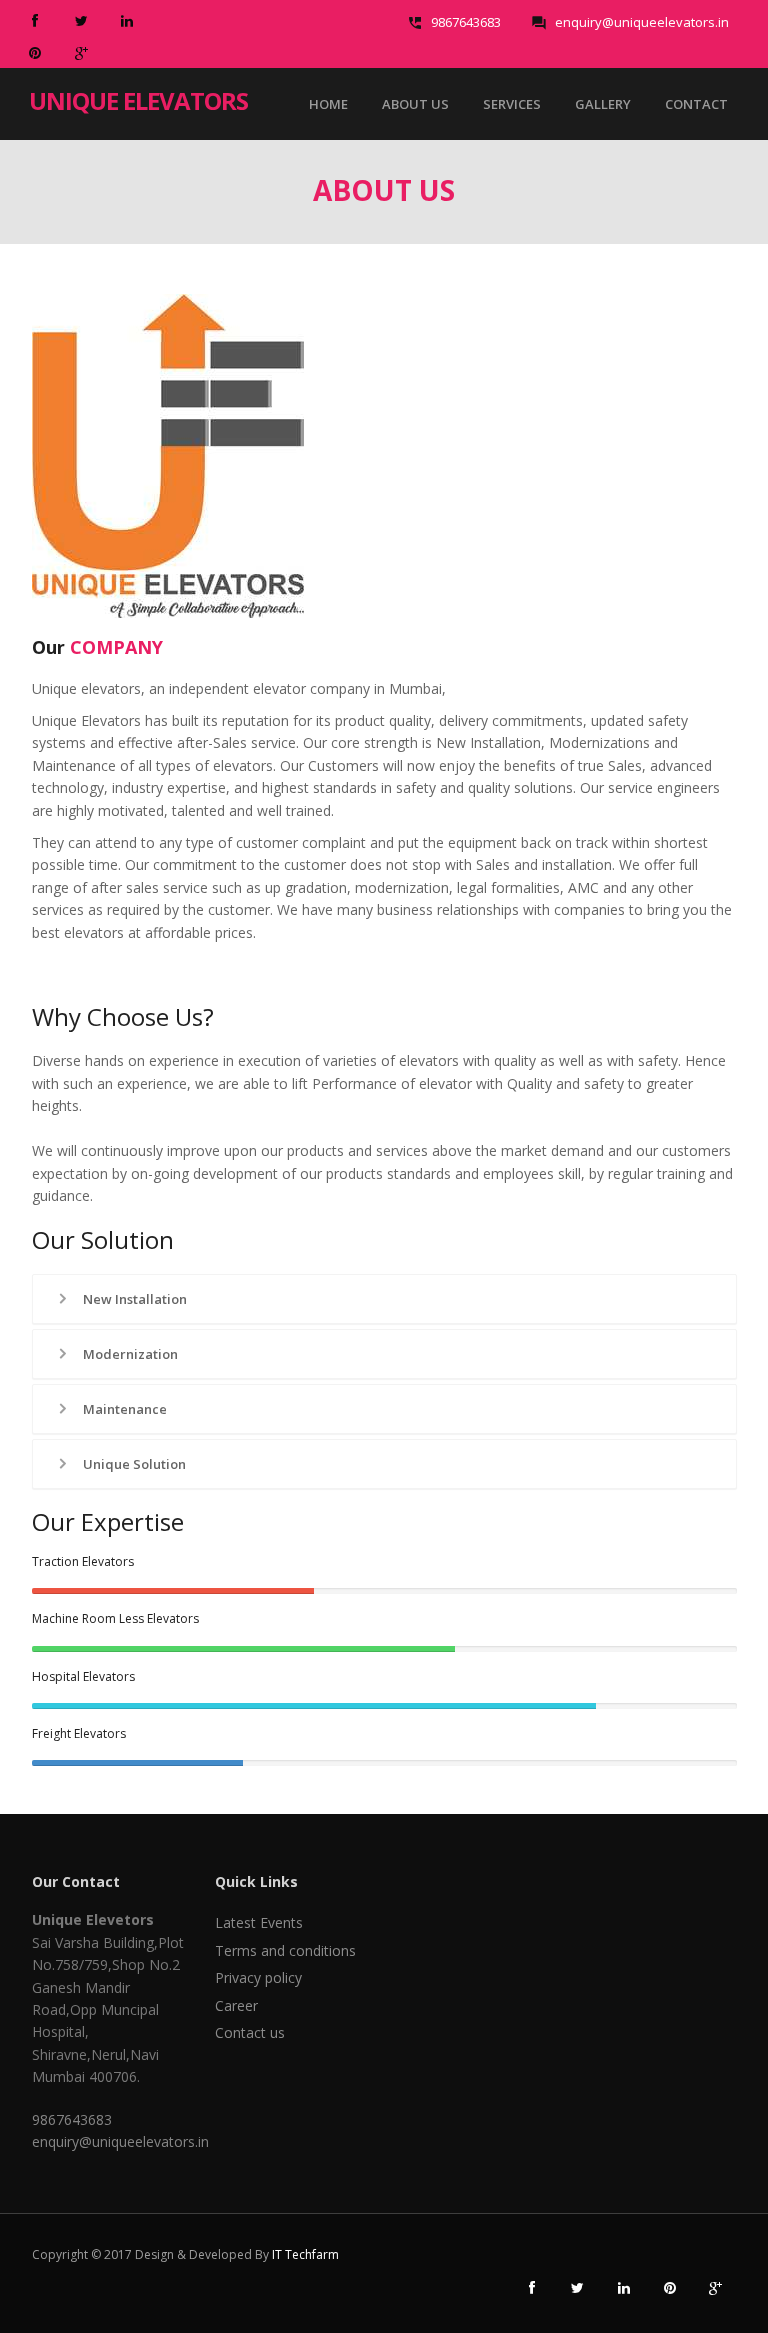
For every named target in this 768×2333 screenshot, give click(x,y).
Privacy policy (258, 1977)
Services (512, 104)
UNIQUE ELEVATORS (138, 99)
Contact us (250, 2032)
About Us (415, 104)
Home (328, 104)
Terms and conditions (285, 1950)
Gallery (603, 104)
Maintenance (123, 1409)
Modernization (129, 1354)
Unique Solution (133, 1464)
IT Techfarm (305, 2254)
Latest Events (259, 1922)
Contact (696, 104)
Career (236, 2005)
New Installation (133, 1299)
